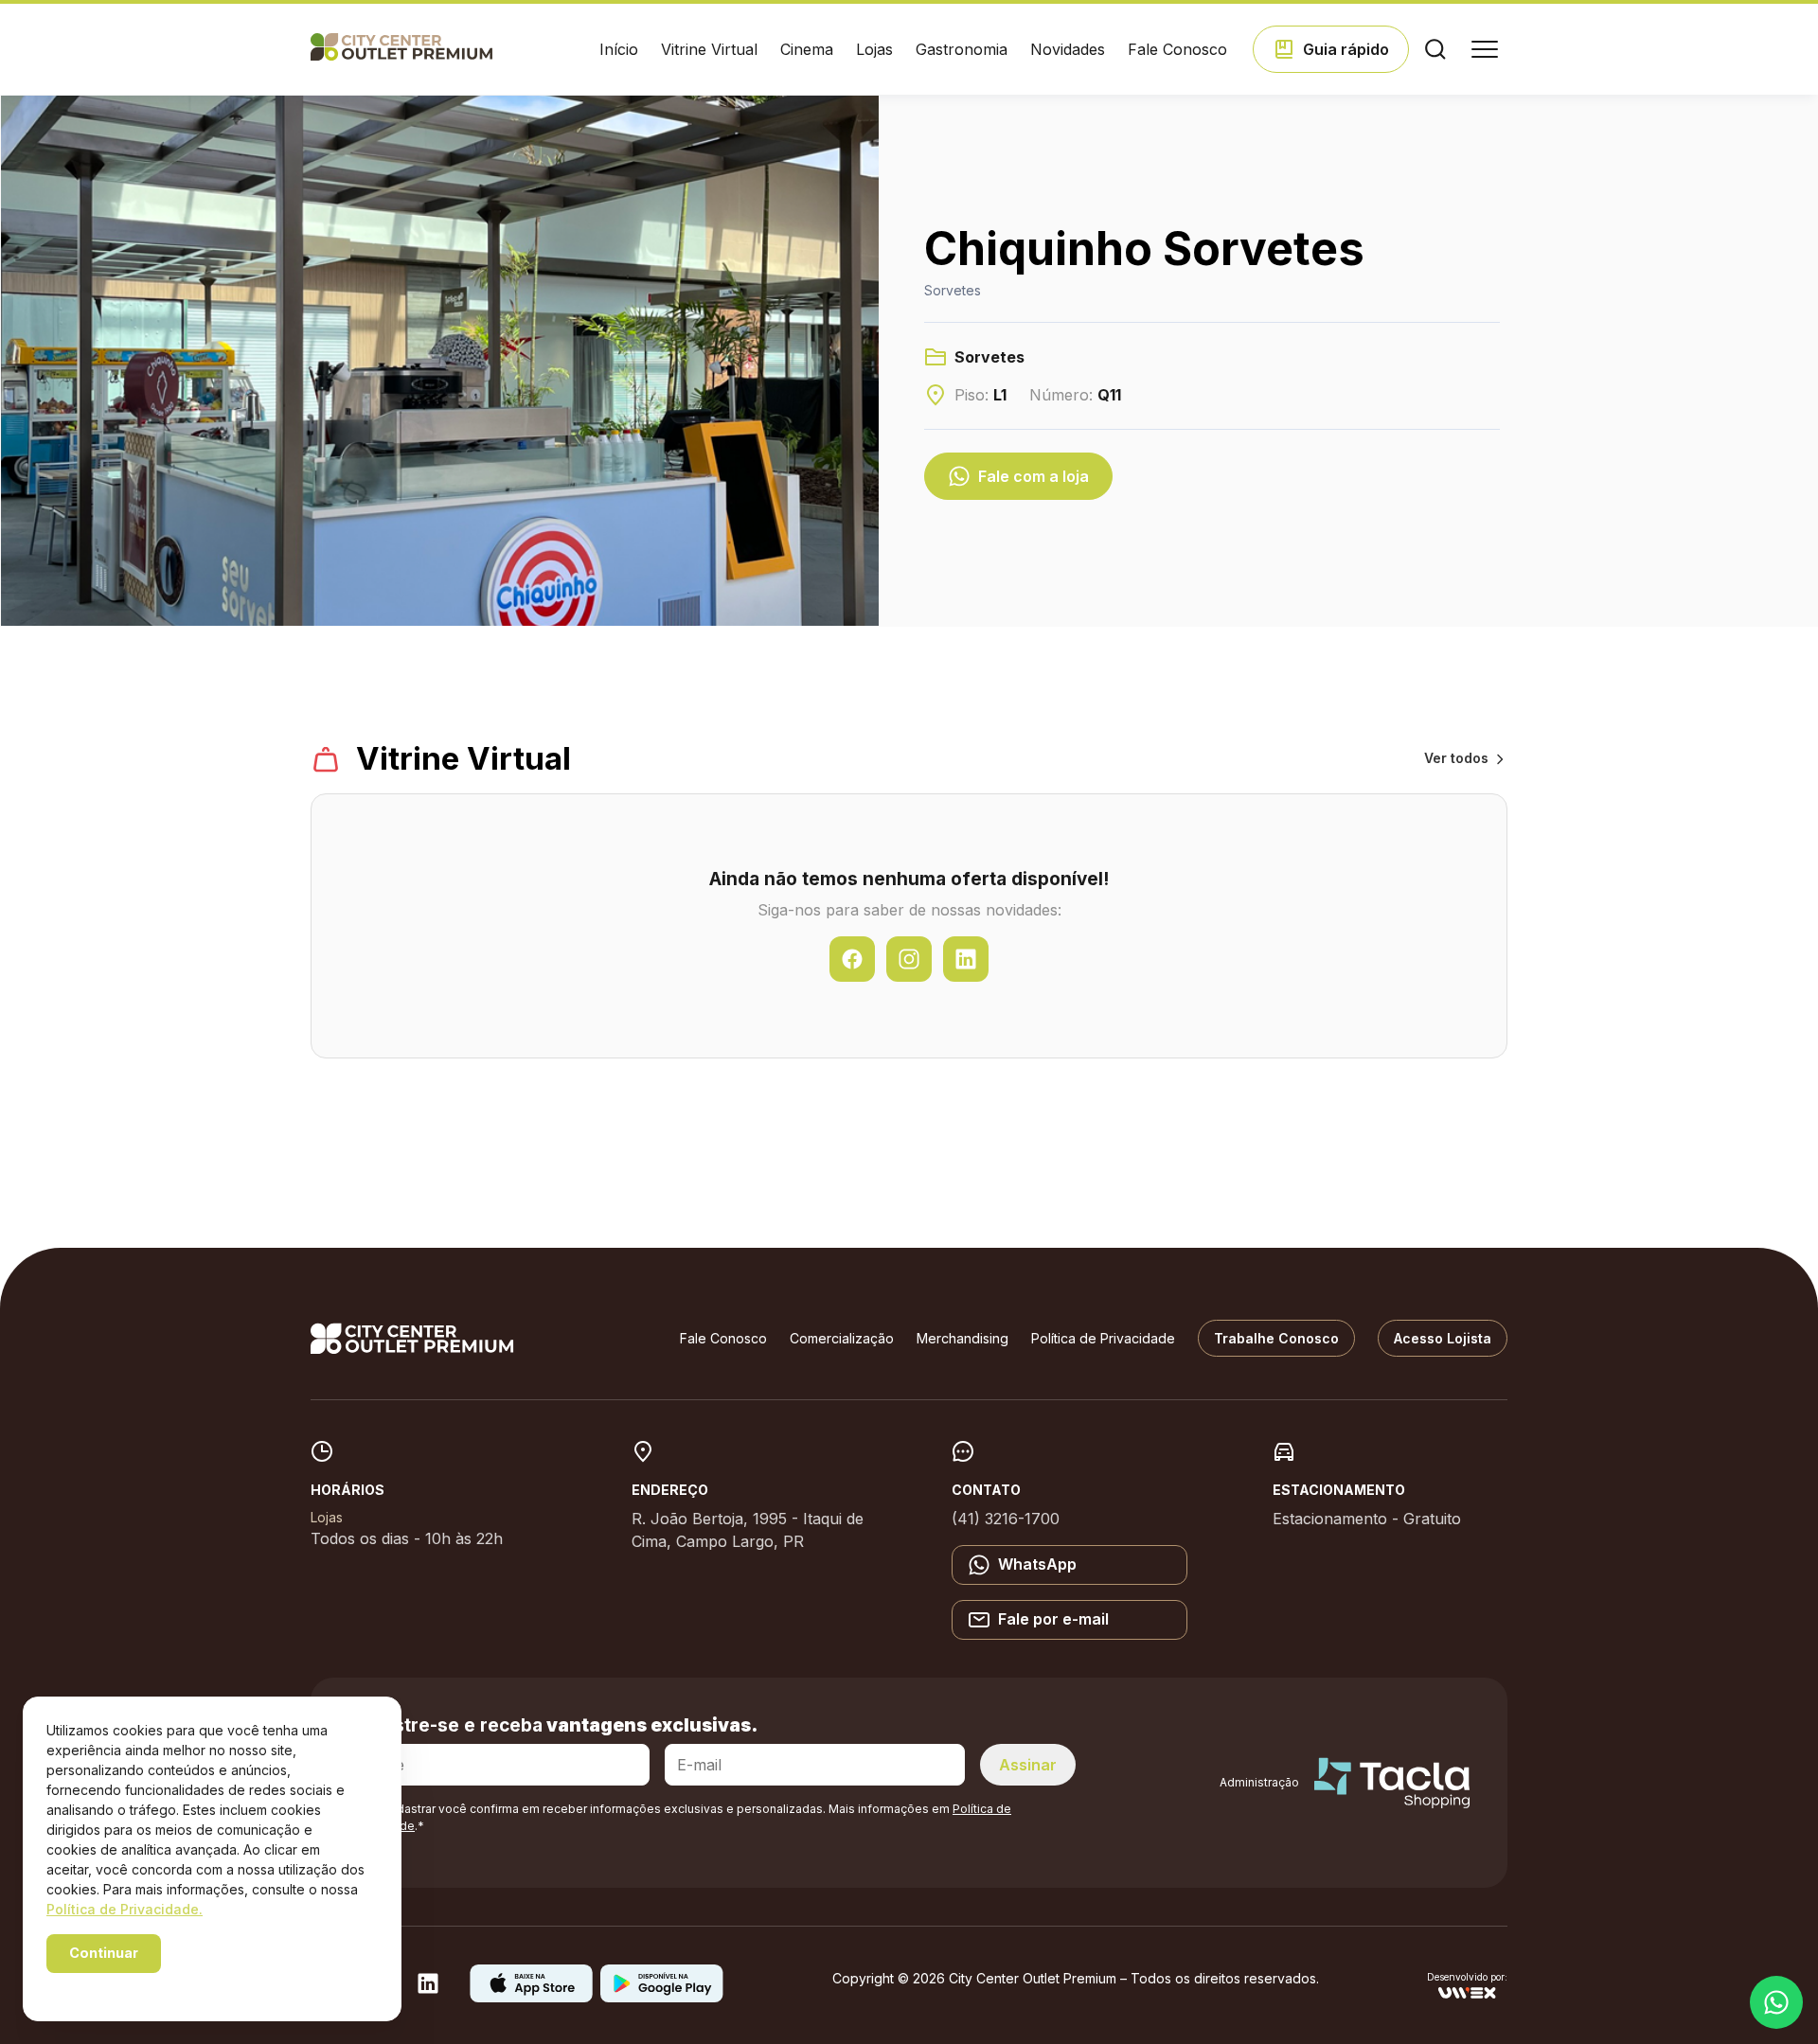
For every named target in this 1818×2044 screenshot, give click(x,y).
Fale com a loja (1034, 476)
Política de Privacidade (1103, 1338)
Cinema (807, 49)
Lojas (874, 49)
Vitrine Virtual (709, 49)
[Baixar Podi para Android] (662, 1997)
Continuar (104, 1953)
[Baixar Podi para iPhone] (531, 1997)
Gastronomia (962, 49)
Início (619, 49)
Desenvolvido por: (1467, 1977)
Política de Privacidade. (125, 1909)
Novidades (1068, 49)
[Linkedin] (428, 1989)
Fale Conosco (1177, 49)
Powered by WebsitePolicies (127, 1986)
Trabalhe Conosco (1276, 1338)
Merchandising (962, 1338)
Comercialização (842, 1338)
